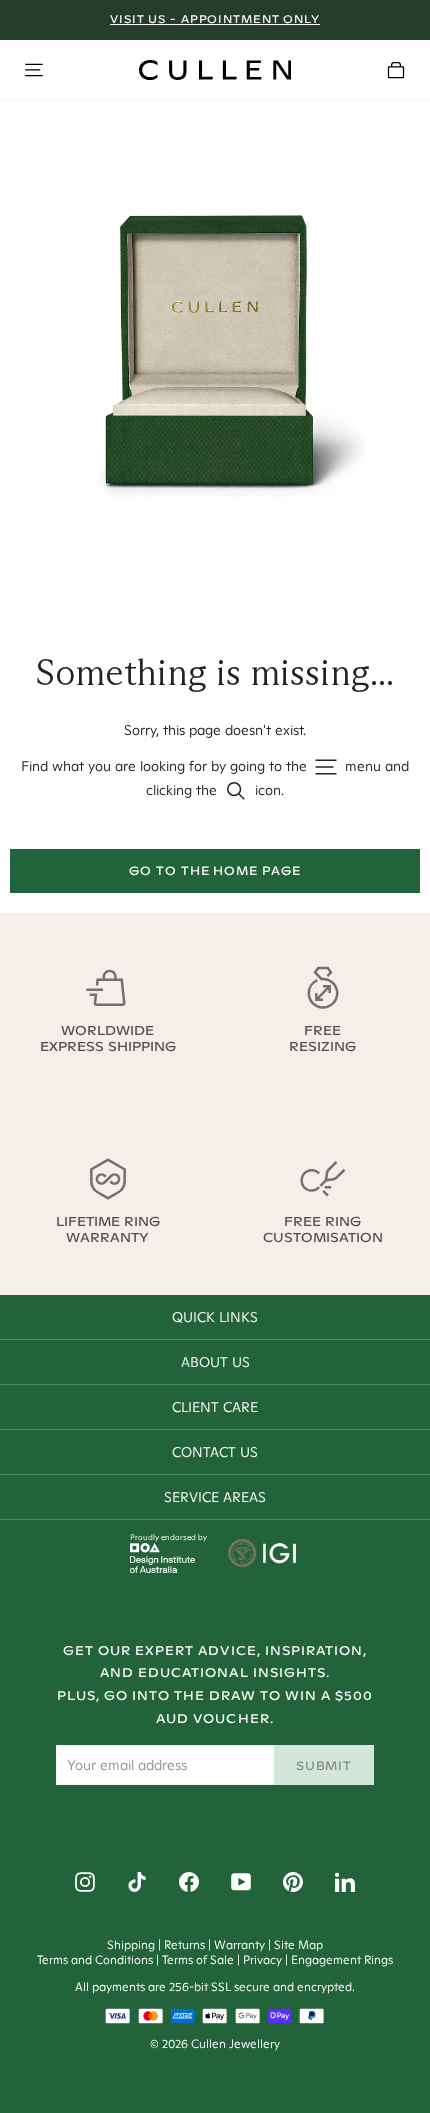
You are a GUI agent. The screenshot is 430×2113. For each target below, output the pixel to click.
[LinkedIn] (345, 1882)
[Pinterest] (293, 1882)
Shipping (131, 1944)
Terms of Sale (198, 1959)
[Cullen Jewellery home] (215, 70)
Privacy (262, 1959)
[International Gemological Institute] (263, 1555)
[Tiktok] (137, 1882)
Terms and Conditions (95, 1959)
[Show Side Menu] (34, 70)
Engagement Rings (342, 1959)
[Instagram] (85, 1882)
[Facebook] (189, 1882)
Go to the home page (215, 870)
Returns (184, 1944)
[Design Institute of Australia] (162, 1568)
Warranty (239, 1944)
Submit (324, 1765)
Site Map (298, 1944)
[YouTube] (241, 1882)
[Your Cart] (396, 70)
